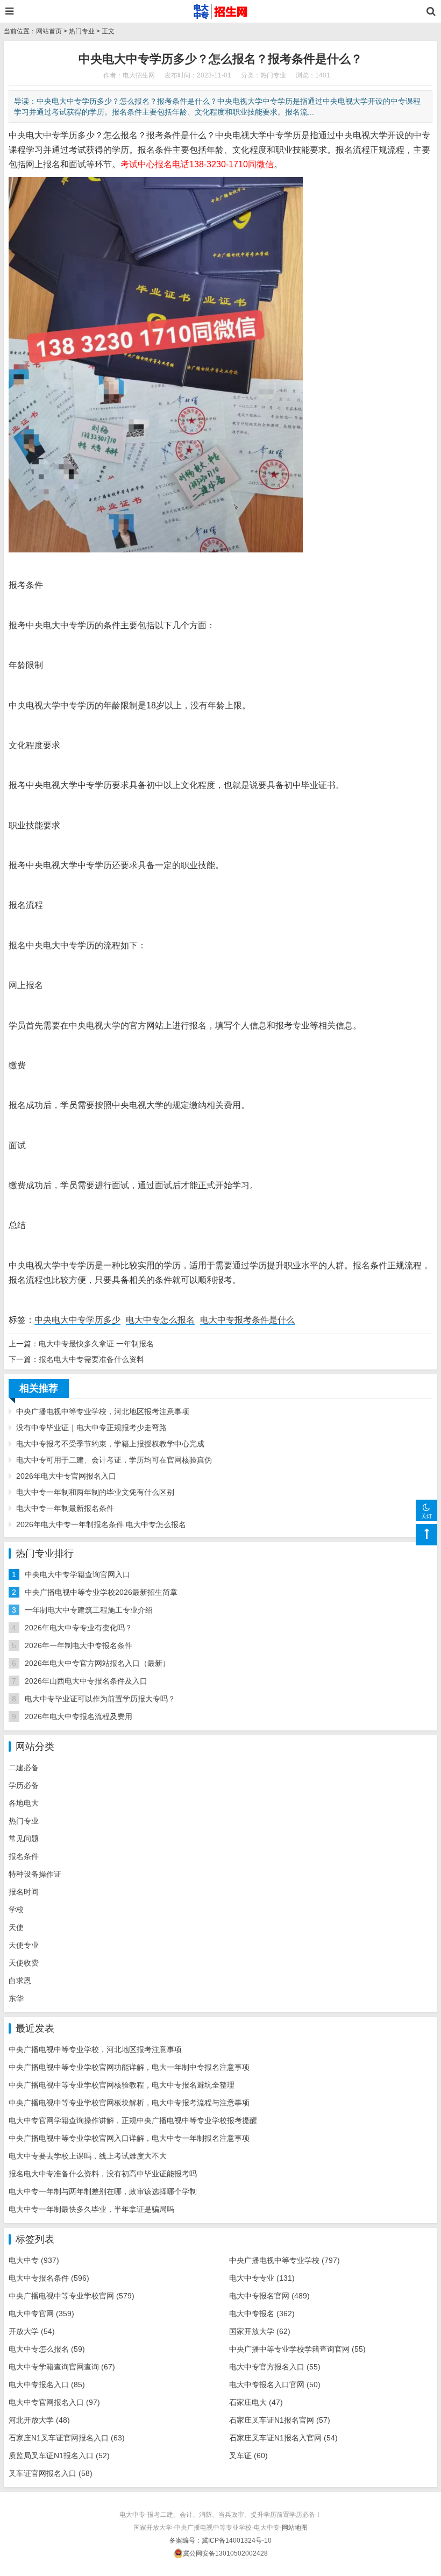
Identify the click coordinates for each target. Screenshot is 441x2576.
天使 (16, 1927)
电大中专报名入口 (47, 2385)
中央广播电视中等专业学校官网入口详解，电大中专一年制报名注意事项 (129, 2138)
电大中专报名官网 (269, 2296)
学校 (16, 1910)
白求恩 (20, 1981)
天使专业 (24, 1945)
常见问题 (24, 1839)
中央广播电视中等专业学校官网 (72, 2296)
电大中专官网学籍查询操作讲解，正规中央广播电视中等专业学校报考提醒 (133, 2120)
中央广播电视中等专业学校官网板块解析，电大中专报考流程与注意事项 (129, 2103)
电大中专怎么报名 (160, 1320)
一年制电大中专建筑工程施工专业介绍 (89, 1610)
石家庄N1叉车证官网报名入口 (67, 2438)
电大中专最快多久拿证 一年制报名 (96, 1344)
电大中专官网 (41, 2314)
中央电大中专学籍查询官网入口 (77, 1574)
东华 (16, 1998)
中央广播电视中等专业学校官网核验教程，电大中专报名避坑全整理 (122, 2085)
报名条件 (24, 1856)
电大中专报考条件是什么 (247, 1320)
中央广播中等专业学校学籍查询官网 (297, 2349)
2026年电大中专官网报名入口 (66, 1476)
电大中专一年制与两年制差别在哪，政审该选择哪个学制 (103, 2191)
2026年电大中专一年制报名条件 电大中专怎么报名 (101, 1524)
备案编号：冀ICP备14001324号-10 (220, 2540)
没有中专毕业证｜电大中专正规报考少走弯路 (91, 1428)
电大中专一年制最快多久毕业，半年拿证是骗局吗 (91, 2209)
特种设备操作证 (35, 1874)
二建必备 (24, 1768)
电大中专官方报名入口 (275, 2367)
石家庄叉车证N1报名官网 (280, 2420)
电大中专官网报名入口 (54, 2402)
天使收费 (24, 1963)
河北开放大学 (39, 2420)
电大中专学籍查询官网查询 (62, 2367)
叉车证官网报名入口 (51, 2473)
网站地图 (295, 2528)
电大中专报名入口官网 (275, 2385)
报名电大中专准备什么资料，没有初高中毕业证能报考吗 (103, 2174)
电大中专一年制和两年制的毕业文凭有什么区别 (95, 1492)
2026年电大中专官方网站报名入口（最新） (97, 1663)
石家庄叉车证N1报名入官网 (283, 2438)
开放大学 (32, 2331)
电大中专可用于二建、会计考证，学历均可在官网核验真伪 (114, 1460)
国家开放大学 (260, 2331)
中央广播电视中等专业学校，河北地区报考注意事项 (103, 1411)
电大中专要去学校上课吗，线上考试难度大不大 (88, 2156)
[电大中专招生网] (221, 11)
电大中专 (34, 2260)
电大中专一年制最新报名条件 (65, 1508)
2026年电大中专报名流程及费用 (79, 1716)
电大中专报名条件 (49, 2278)
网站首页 (49, 31)
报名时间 (24, 1892)
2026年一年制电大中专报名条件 (79, 1645)
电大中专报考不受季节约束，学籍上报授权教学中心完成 (110, 1444)
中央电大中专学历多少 (77, 1320)
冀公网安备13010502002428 (225, 2553)
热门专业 (82, 31)
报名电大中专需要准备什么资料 (91, 1359)
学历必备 (24, 1785)
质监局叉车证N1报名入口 (59, 2456)
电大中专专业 (262, 2278)
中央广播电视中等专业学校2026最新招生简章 (101, 1592)
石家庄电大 (256, 2402)
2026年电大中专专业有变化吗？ (79, 1628)
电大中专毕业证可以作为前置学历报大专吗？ (100, 1699)
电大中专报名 (262, 2314)
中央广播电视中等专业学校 (284, 2260)
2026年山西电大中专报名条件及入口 (86, 1681)
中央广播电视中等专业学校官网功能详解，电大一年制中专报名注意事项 (129, 2067)
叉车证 (248, 2456)
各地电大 (24, 1803)
